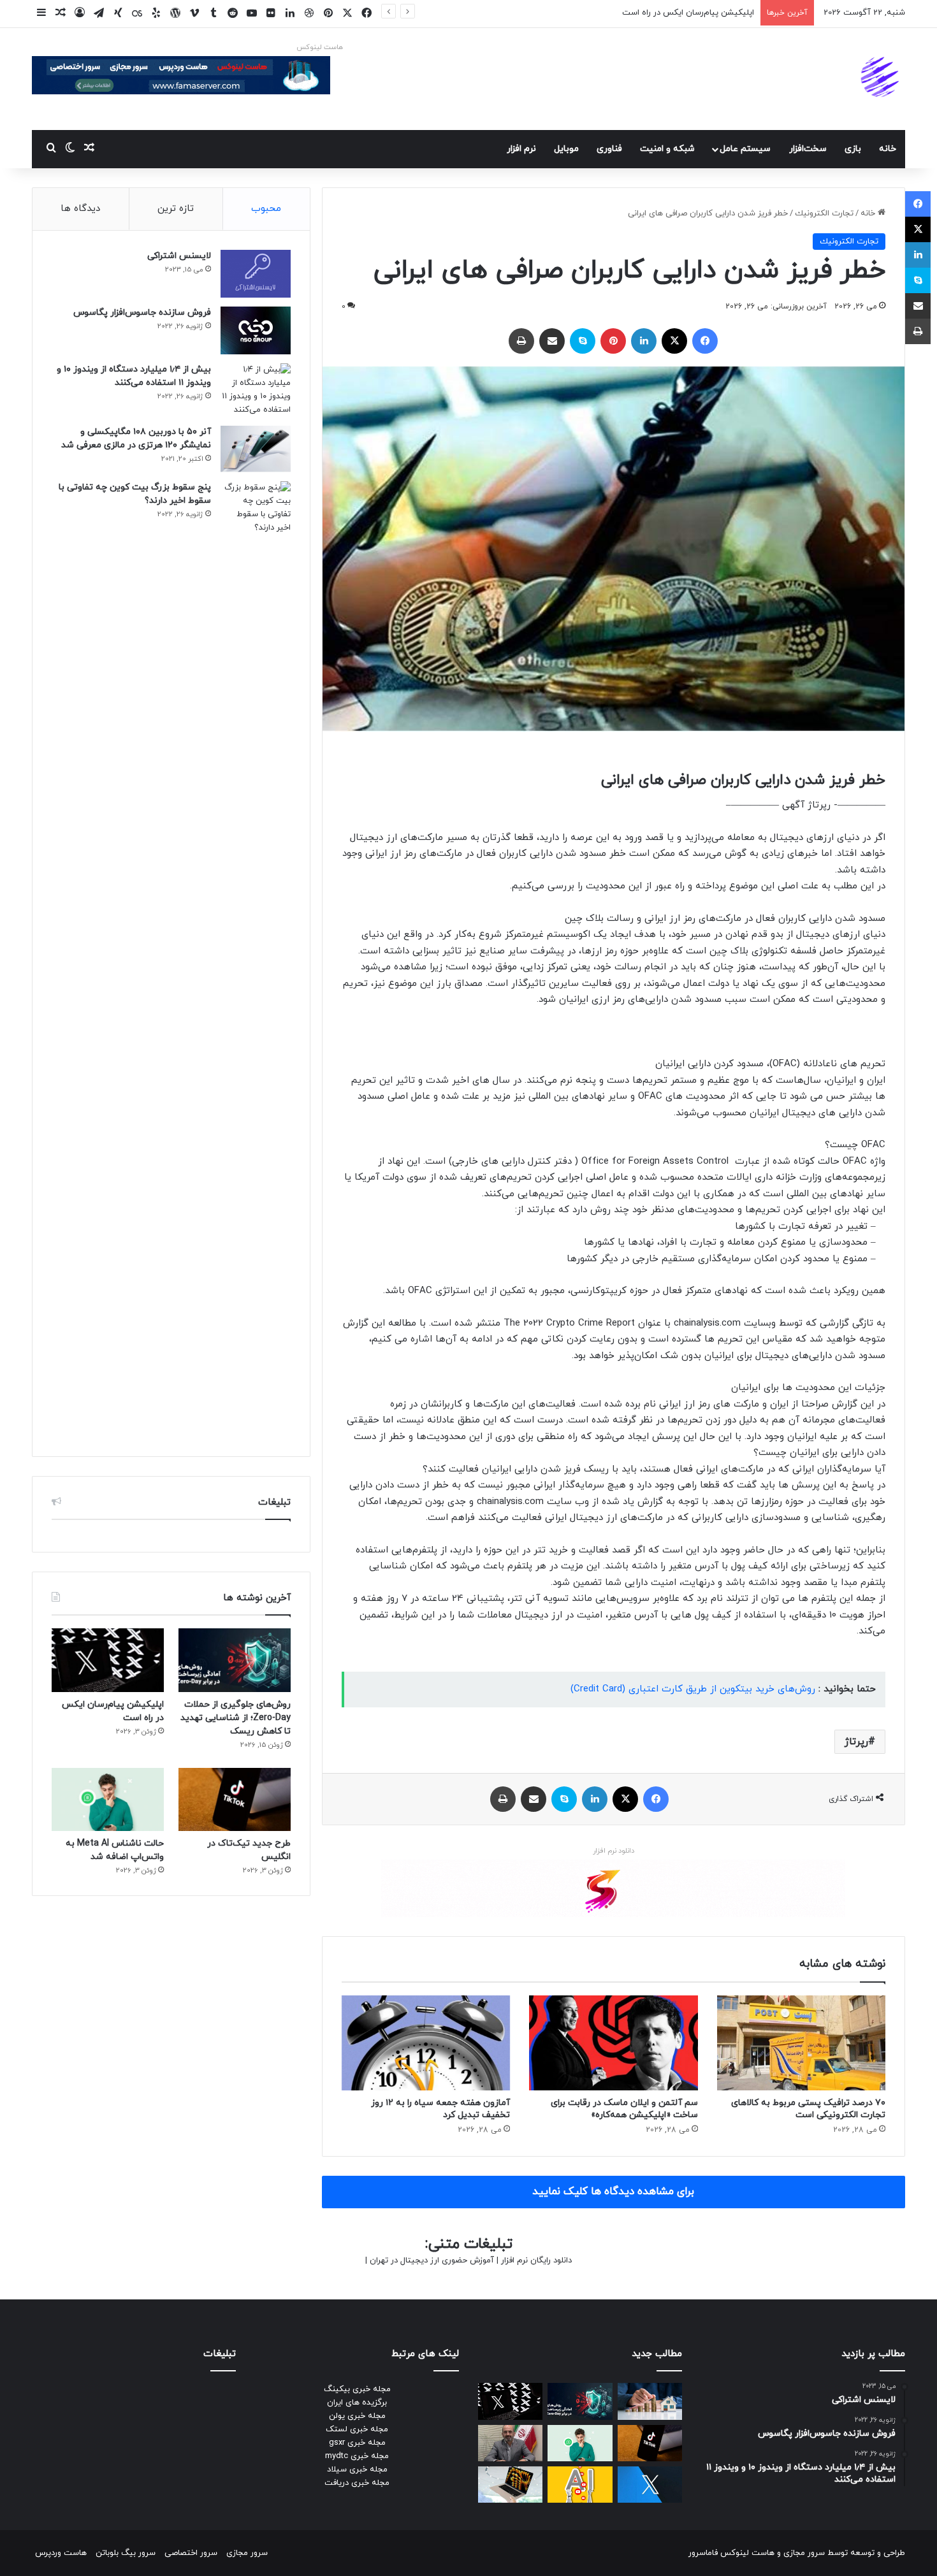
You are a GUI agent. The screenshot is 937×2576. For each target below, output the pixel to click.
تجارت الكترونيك (824, 213)
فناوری (609, 149)
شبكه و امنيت (667, 149)
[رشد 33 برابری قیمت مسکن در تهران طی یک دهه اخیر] (650, 2401)
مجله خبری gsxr (357, 2443)
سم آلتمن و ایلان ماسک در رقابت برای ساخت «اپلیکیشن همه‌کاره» (624, 2109)
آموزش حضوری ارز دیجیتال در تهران (432, 2261)
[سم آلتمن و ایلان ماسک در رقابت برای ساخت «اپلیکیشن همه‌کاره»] (613, 2043)
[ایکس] (674, 341)
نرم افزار (521, 149)
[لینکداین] (644, 341)
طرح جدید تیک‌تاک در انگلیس (702, 13)
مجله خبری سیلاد (357, 2470)
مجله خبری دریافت (357, 2483)
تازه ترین (176, 209)
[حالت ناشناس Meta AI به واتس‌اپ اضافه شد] (108, 1799)
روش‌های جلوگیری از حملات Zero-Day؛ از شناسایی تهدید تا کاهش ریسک (236, 1718)
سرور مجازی (804, 2553)
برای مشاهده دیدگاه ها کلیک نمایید (613, 2192)
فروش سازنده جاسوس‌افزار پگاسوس (142, 313)
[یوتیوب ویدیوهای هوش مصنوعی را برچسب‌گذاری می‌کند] (580, 2485)
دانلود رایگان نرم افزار (536, 2261)
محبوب (266, 209)
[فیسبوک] (705, 341)
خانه (888, 149)
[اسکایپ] (583, 341)
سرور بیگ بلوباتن (126, 2553)
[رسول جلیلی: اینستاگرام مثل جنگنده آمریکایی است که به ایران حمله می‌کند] (510, 2443)
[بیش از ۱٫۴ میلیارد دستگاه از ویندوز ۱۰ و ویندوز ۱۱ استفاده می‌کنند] (256, 390)
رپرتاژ (856, 1742)
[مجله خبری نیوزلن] (882, 79)
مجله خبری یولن (357, 2416)
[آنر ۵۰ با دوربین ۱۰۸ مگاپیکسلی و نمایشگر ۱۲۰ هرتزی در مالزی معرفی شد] (256, 449)
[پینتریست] (613, 341)
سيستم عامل (745, 149)
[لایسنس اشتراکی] (256, 274)
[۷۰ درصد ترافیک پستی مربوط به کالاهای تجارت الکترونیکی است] (801, 2043)
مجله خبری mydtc (357, 2456)
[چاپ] (521, 341)
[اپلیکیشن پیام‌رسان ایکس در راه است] (108, 1660)
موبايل (566, 149)
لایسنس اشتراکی (179, 256)
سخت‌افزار (808, 149)
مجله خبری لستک (357, 2429)
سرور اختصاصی (191, 2553)
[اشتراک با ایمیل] (552, 341)
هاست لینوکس (320, 47)
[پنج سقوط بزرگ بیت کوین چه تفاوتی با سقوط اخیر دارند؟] (256, 959)
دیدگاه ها (80, 209)
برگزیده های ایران (357, 2403)
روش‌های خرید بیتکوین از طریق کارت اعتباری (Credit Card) (693, 1689)
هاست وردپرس (61, 2553)
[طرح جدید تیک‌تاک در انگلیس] (235, 1799)
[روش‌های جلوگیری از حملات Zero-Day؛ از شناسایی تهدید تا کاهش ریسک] (235, 1660)
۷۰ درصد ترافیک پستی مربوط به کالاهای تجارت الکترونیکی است (808, 2109)
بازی (853, 149)
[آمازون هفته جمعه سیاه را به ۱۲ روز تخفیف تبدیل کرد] (426, 2043)
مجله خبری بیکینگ (357, 2389)
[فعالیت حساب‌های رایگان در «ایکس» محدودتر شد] (650, 2485)
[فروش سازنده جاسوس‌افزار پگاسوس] (256, 330)
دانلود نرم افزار (614, 1851)
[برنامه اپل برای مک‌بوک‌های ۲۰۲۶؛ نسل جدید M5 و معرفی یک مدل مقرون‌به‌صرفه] (510, 2485)
